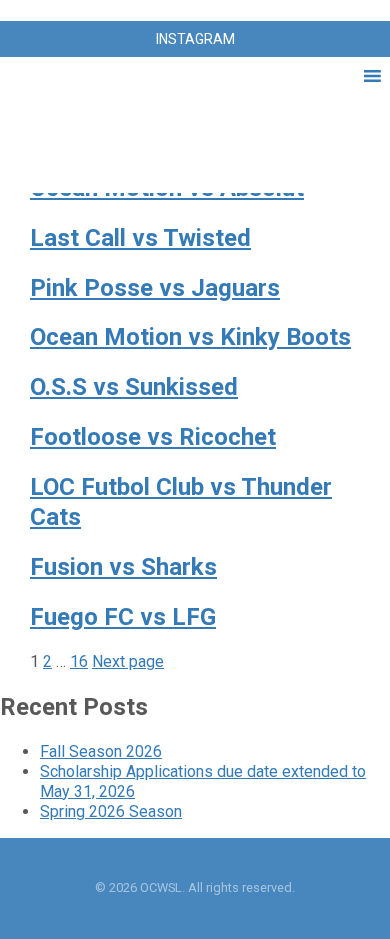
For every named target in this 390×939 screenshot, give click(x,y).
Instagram (195, 39)
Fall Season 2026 (101, 751)
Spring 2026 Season (111, 811)
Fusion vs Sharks (123, 567)
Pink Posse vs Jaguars (155, 288)
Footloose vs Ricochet (153, 437)
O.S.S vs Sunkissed (134, 387)
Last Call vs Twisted (140, 238)
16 (79, 661)
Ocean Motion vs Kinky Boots (190, 337)
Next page (128, 661)
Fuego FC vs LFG (123, 617)
